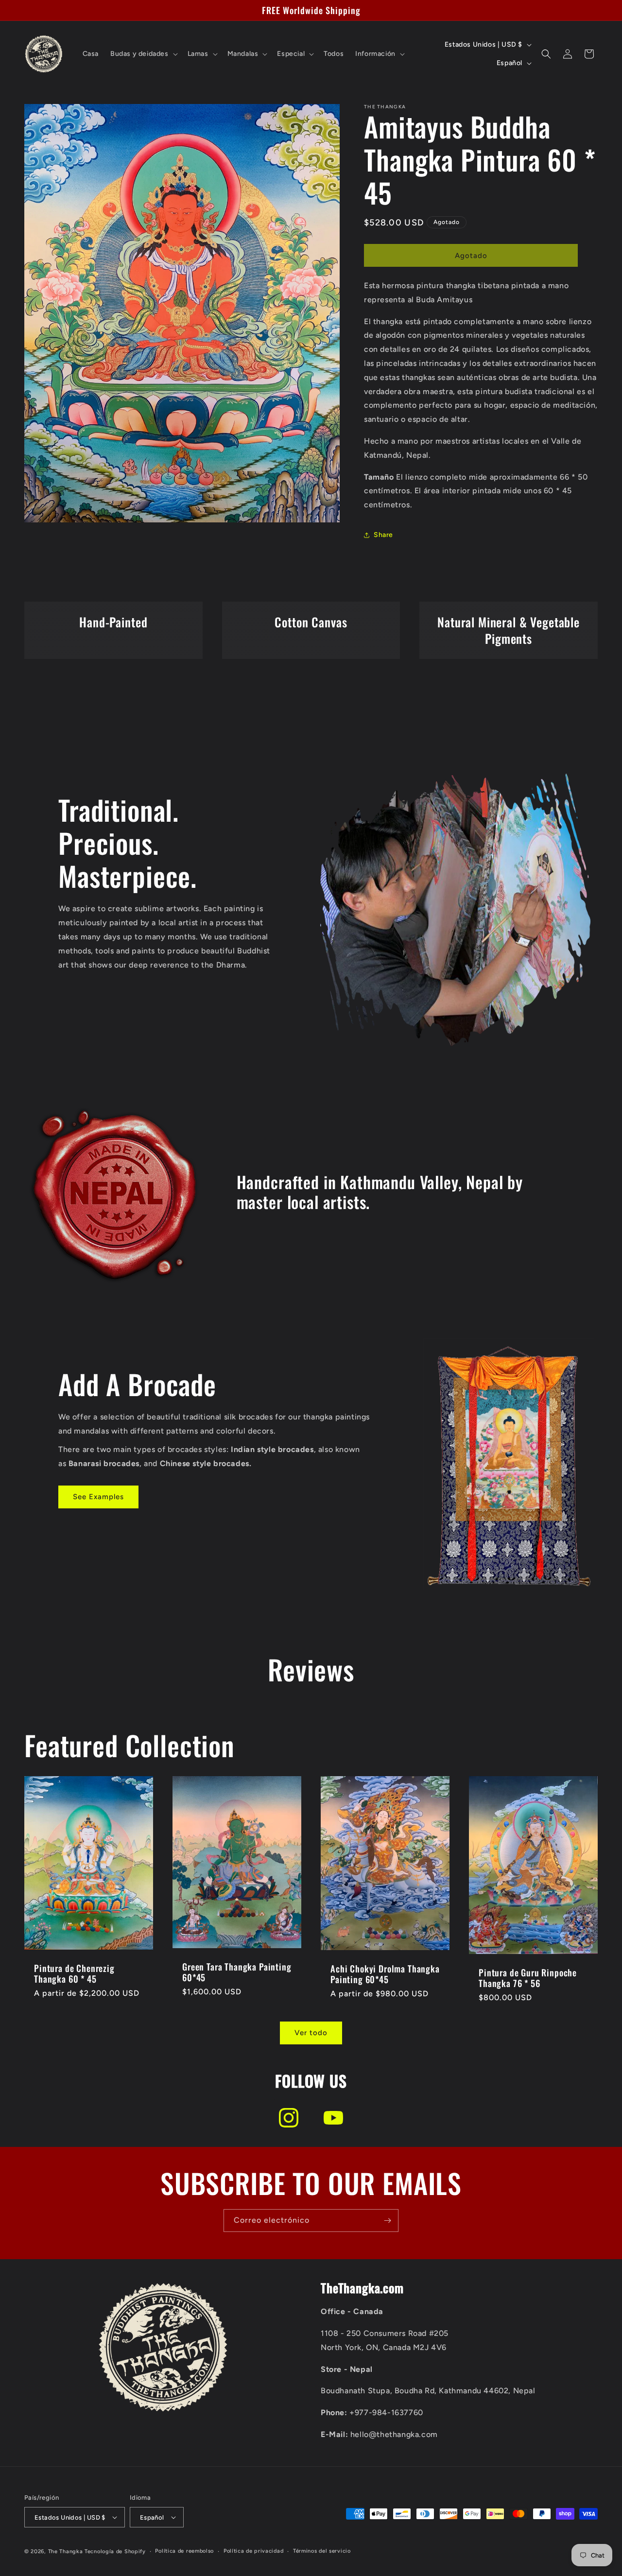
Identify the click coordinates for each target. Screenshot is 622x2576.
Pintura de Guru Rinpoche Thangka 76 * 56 (528, 1978)
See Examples (98, 1497)
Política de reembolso (184, 2551)
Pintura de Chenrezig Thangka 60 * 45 (74, 1973)
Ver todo (311, 2033)
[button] (143, 54)
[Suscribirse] (387, 2221)
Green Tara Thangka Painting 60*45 (237, 1971)
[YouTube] (333, 2118)
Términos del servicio (322, 2551)
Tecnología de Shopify (115, 2551)
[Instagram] (289, 2118)
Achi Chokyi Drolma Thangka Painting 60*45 (385, 1974)
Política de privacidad (253, 2551)
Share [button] (383, 535)
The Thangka (66, 2551)
